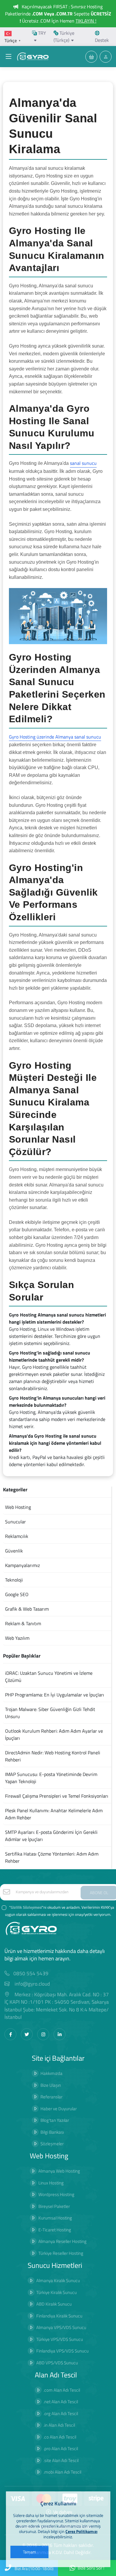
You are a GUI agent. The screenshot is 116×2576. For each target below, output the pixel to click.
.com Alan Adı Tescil (62, 2390)
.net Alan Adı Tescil (61, 2402)
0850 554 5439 (31, 1974)
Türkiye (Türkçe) (64, 37)
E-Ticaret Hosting (55, 2230)
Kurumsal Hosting (55, 2218)
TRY (41, 33)
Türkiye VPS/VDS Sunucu (60, 2339)
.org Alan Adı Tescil (61, 2413)
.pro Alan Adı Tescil (61, 2449)
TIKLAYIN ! (86, 21)
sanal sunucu (83, 463)
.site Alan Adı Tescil (61, 2460)
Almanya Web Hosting (59, 2171)
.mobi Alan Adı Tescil (62, 2472)
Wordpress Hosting (56, 2194)
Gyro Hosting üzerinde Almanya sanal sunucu (55, 737)
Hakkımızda (51, 2073)
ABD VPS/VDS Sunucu (57, 2363)
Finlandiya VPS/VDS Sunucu (62, 2351)
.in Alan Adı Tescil (59, 2425)
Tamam (29, 2552)
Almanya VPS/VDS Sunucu (61, 2327)
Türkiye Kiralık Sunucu (57, 2292)
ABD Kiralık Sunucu (54, 2304)
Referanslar (51, 2097)
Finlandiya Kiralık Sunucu (59, 2316)
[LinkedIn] (59, 2034)
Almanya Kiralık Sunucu (58, 2280)
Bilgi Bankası (52, 2132)
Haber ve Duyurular (59, 2109)
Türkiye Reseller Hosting (61, 2253)
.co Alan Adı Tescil (60, 2437)
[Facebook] (10, 2034)
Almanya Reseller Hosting (62, 2241)
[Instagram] (43, 2034)
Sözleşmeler (52, 2144)
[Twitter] (27, 2034)
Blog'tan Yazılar (55, 2120)
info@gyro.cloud (32, 1984)
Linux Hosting (51, 2183)
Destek (102, 40)
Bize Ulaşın (51, 2085)
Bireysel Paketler (54, 2206)
